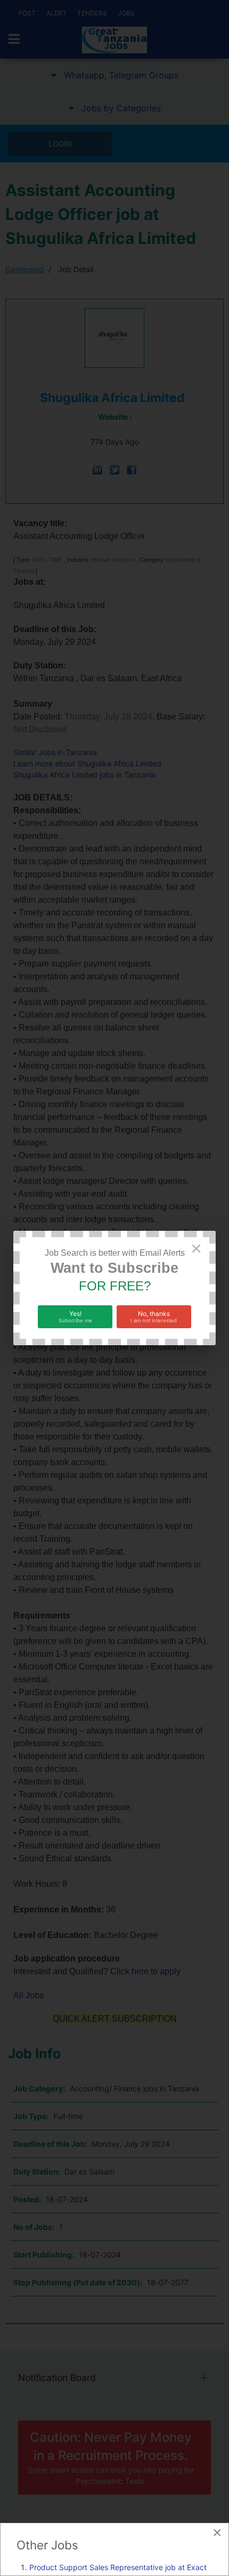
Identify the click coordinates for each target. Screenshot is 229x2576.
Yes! (75, 1316)
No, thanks (154, 1316)
